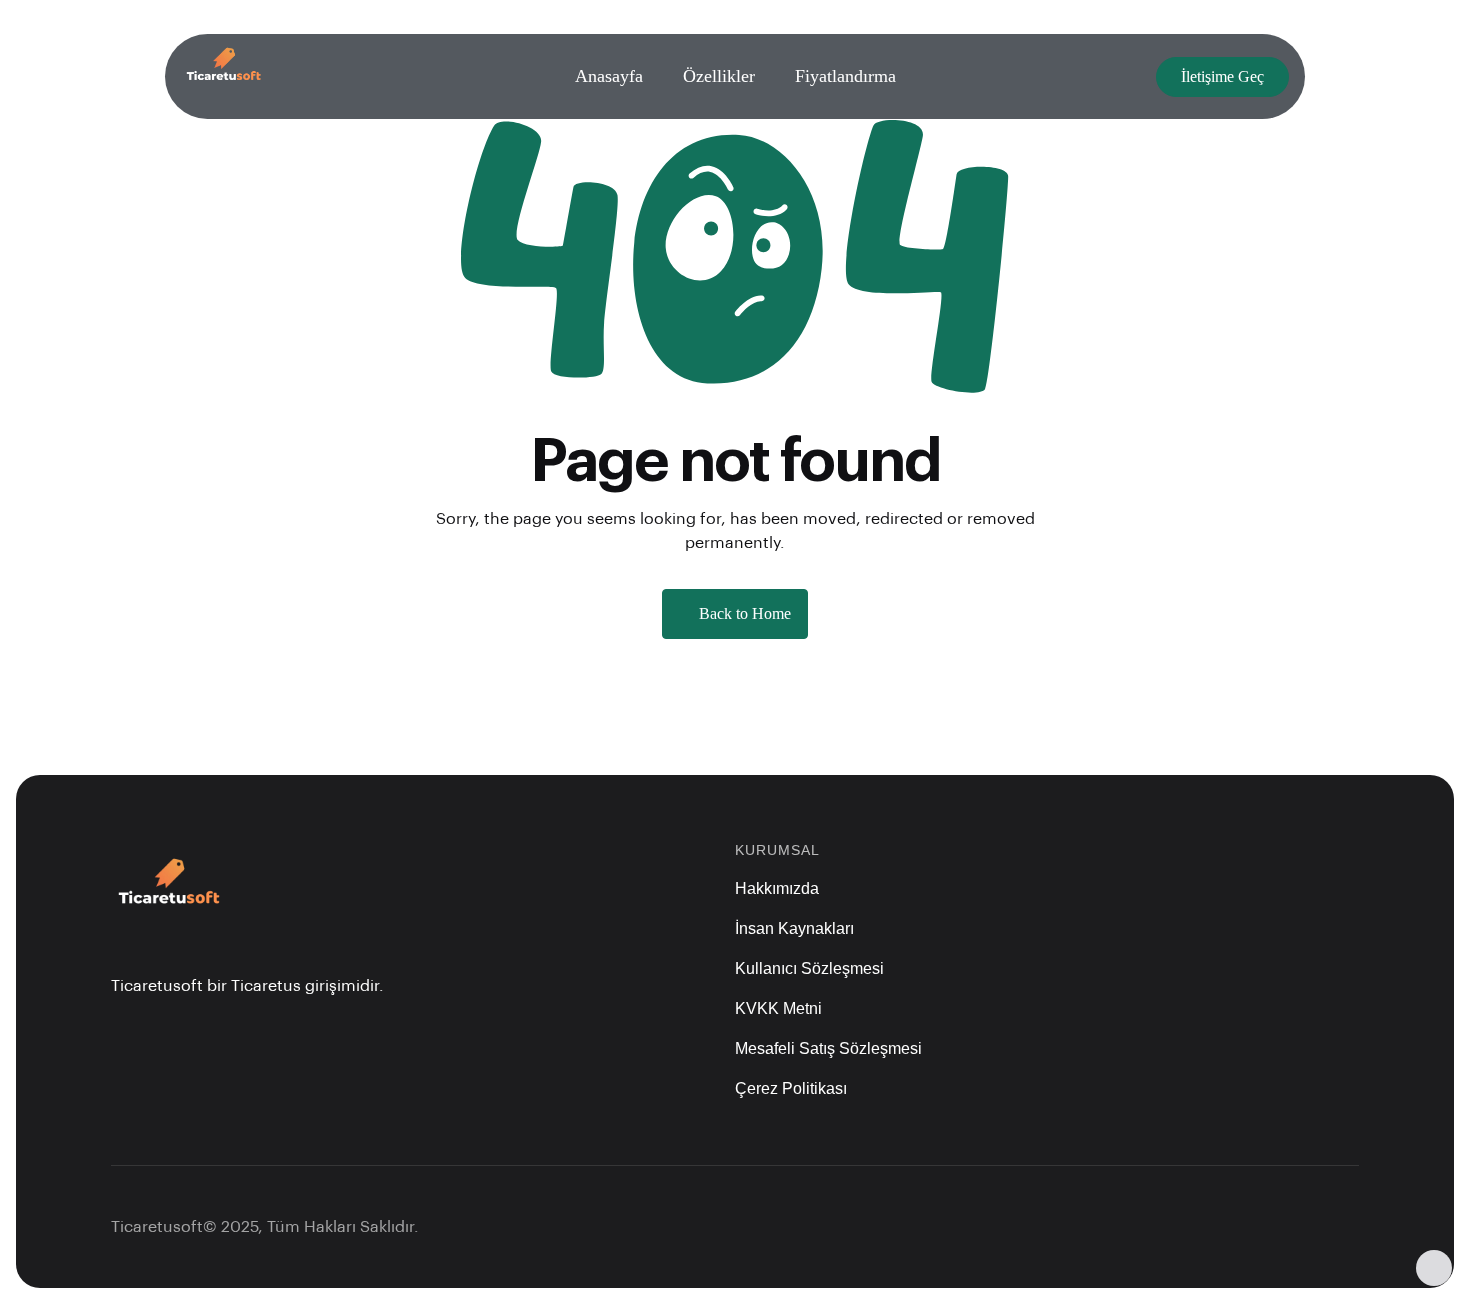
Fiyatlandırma (845, 76)
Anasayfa (609, 76)
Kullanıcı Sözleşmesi (809, 968)
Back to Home (745, 613)
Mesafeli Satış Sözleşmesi (828, 1048)
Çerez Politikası (791, 1088)
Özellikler (719, 76)
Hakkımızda (777, 888)
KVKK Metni (778, 1008)
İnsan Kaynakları (794, 928)
